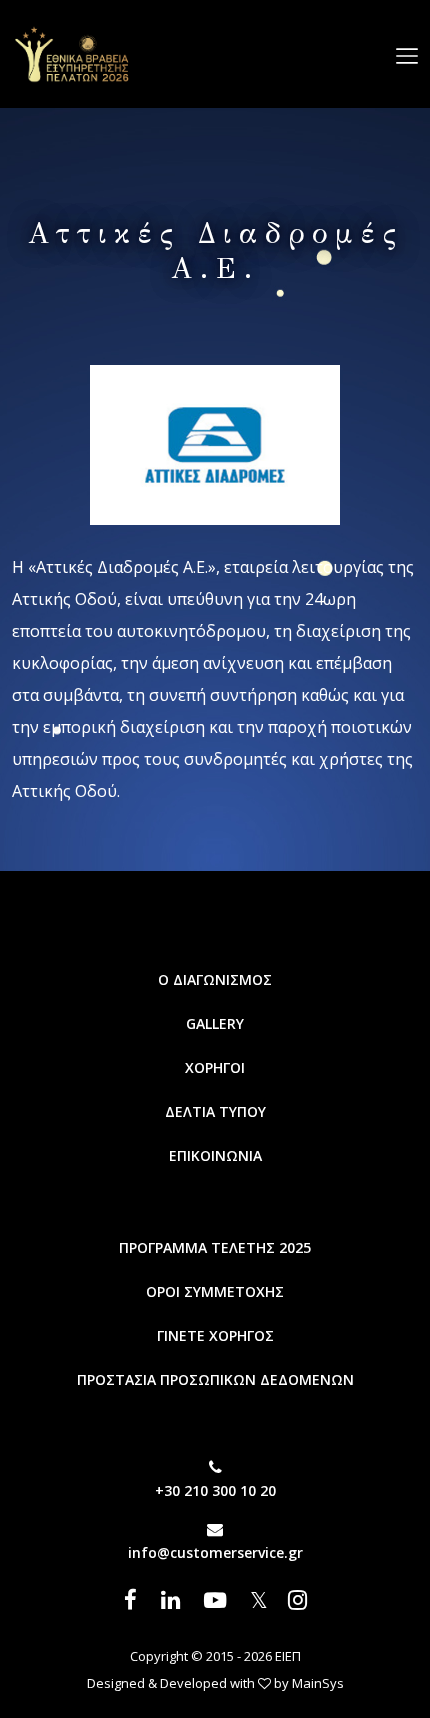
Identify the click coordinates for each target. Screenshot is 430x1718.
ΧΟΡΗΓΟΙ (215, 1067)
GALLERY (215, 1023)
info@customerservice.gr (215, 1552)
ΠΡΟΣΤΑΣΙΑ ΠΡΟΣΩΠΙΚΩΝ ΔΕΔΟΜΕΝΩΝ (215, 1379)
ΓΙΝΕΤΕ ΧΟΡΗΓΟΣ (215, 1335)
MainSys (318, 1683)
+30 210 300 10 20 (215, 1490)
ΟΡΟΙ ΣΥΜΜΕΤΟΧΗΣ (215, 1291)
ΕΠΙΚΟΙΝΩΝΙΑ (215, 1155)
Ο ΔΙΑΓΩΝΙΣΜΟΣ (215, 979)
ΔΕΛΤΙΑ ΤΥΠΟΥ (215, 1111)
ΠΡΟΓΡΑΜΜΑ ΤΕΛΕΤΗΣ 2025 (215, 1247)
